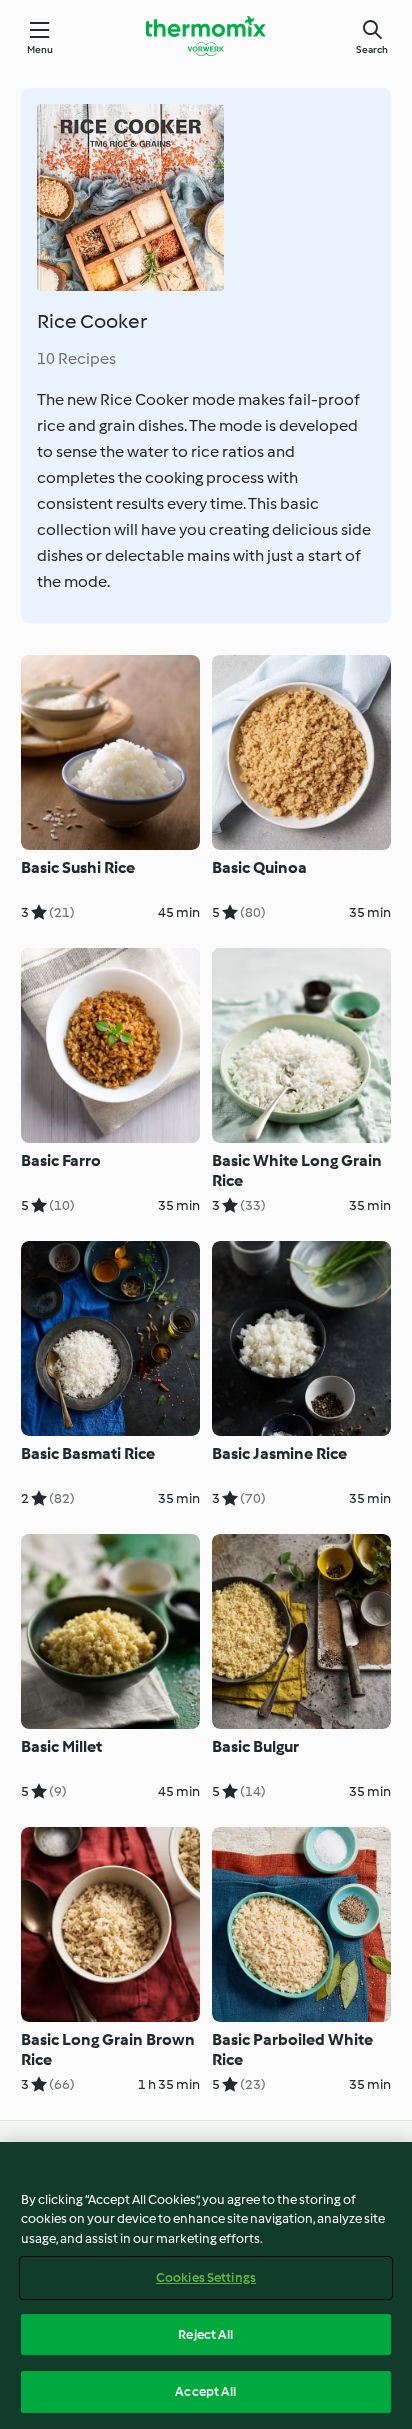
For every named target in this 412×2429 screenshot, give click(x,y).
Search (372, 49)
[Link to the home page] (206, 36)
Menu (40, 49)
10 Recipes (76, 358)
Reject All (205, 2334)
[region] (206, 2285)
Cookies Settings (206, 2277)
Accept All (205, 2391)
